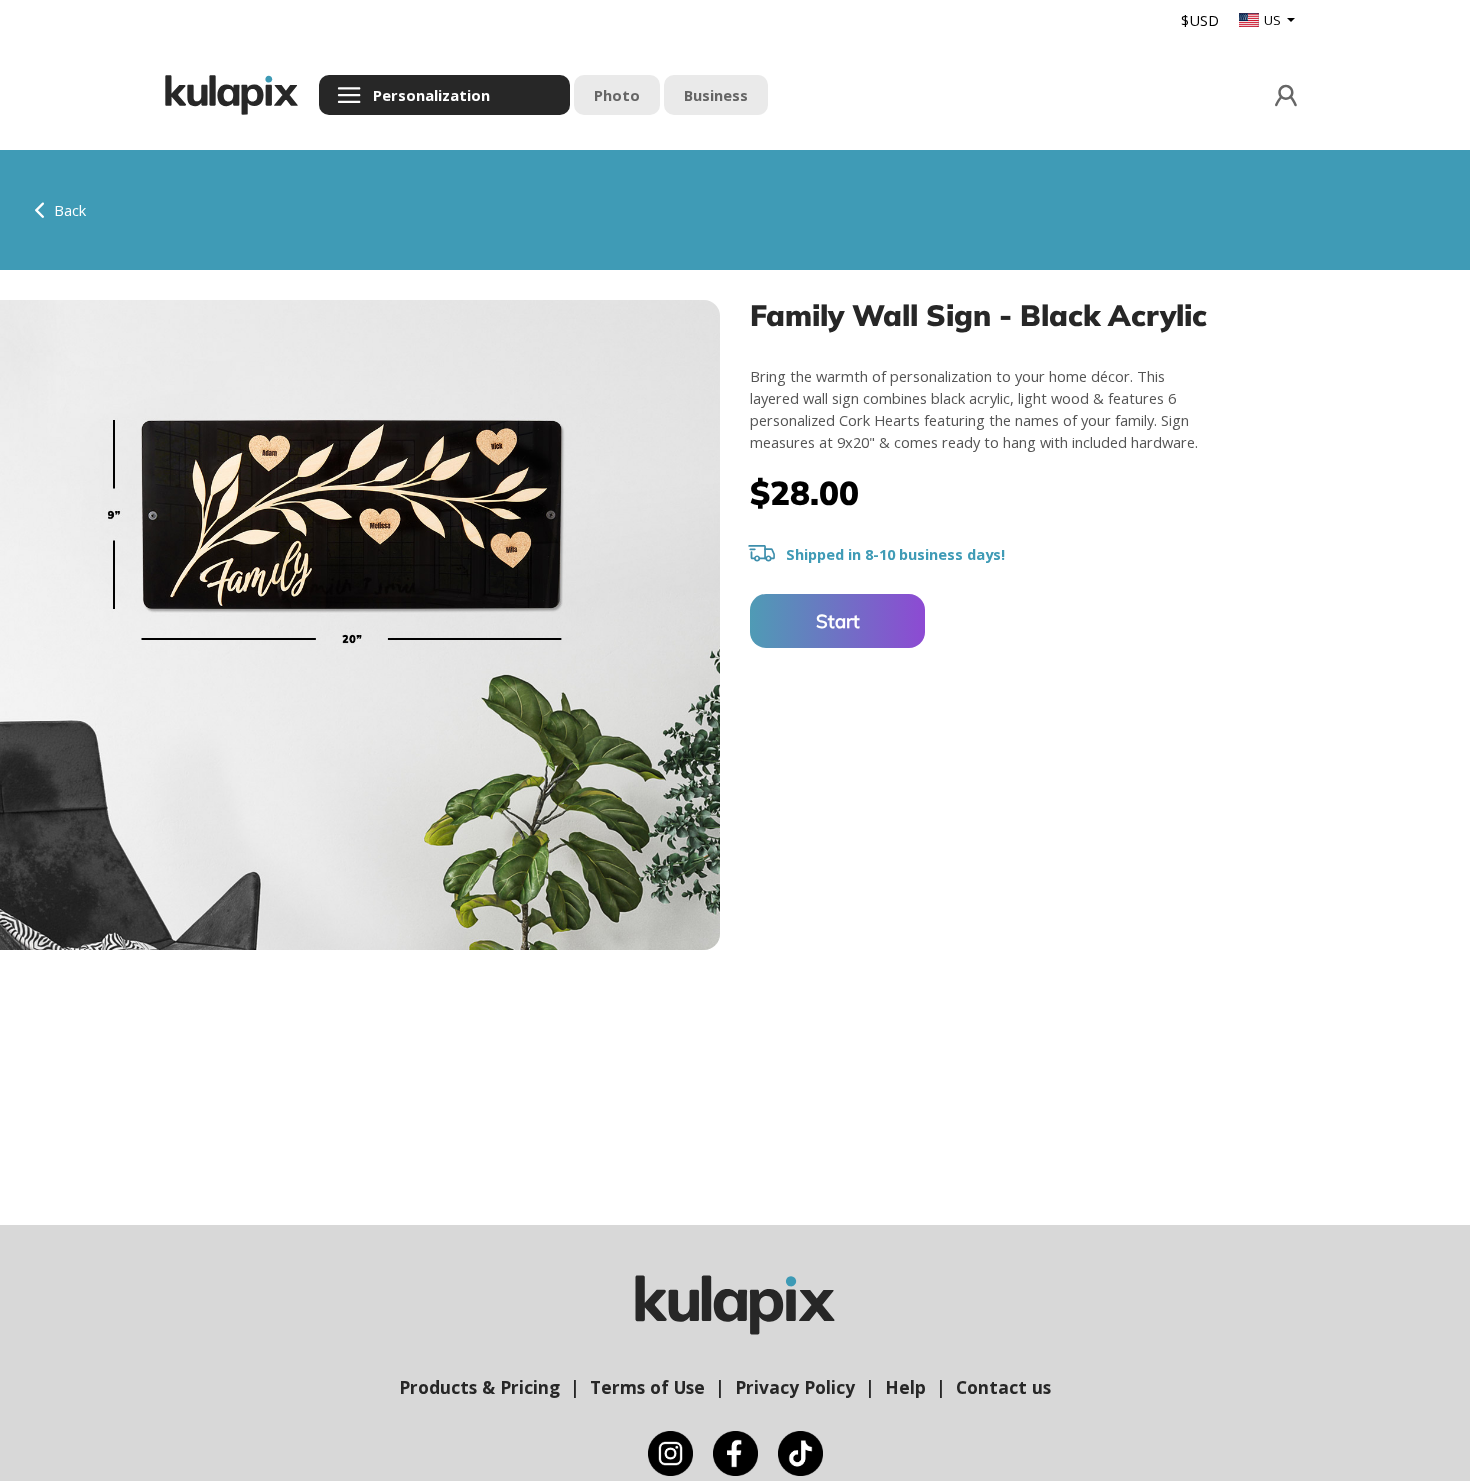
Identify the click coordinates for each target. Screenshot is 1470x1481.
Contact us (1003, 1387)
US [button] (1274, 20)
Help (905, 1387)
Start (838, 621)
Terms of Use (647, 1387)
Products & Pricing (479, 1387)
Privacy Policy (795, 1387)
